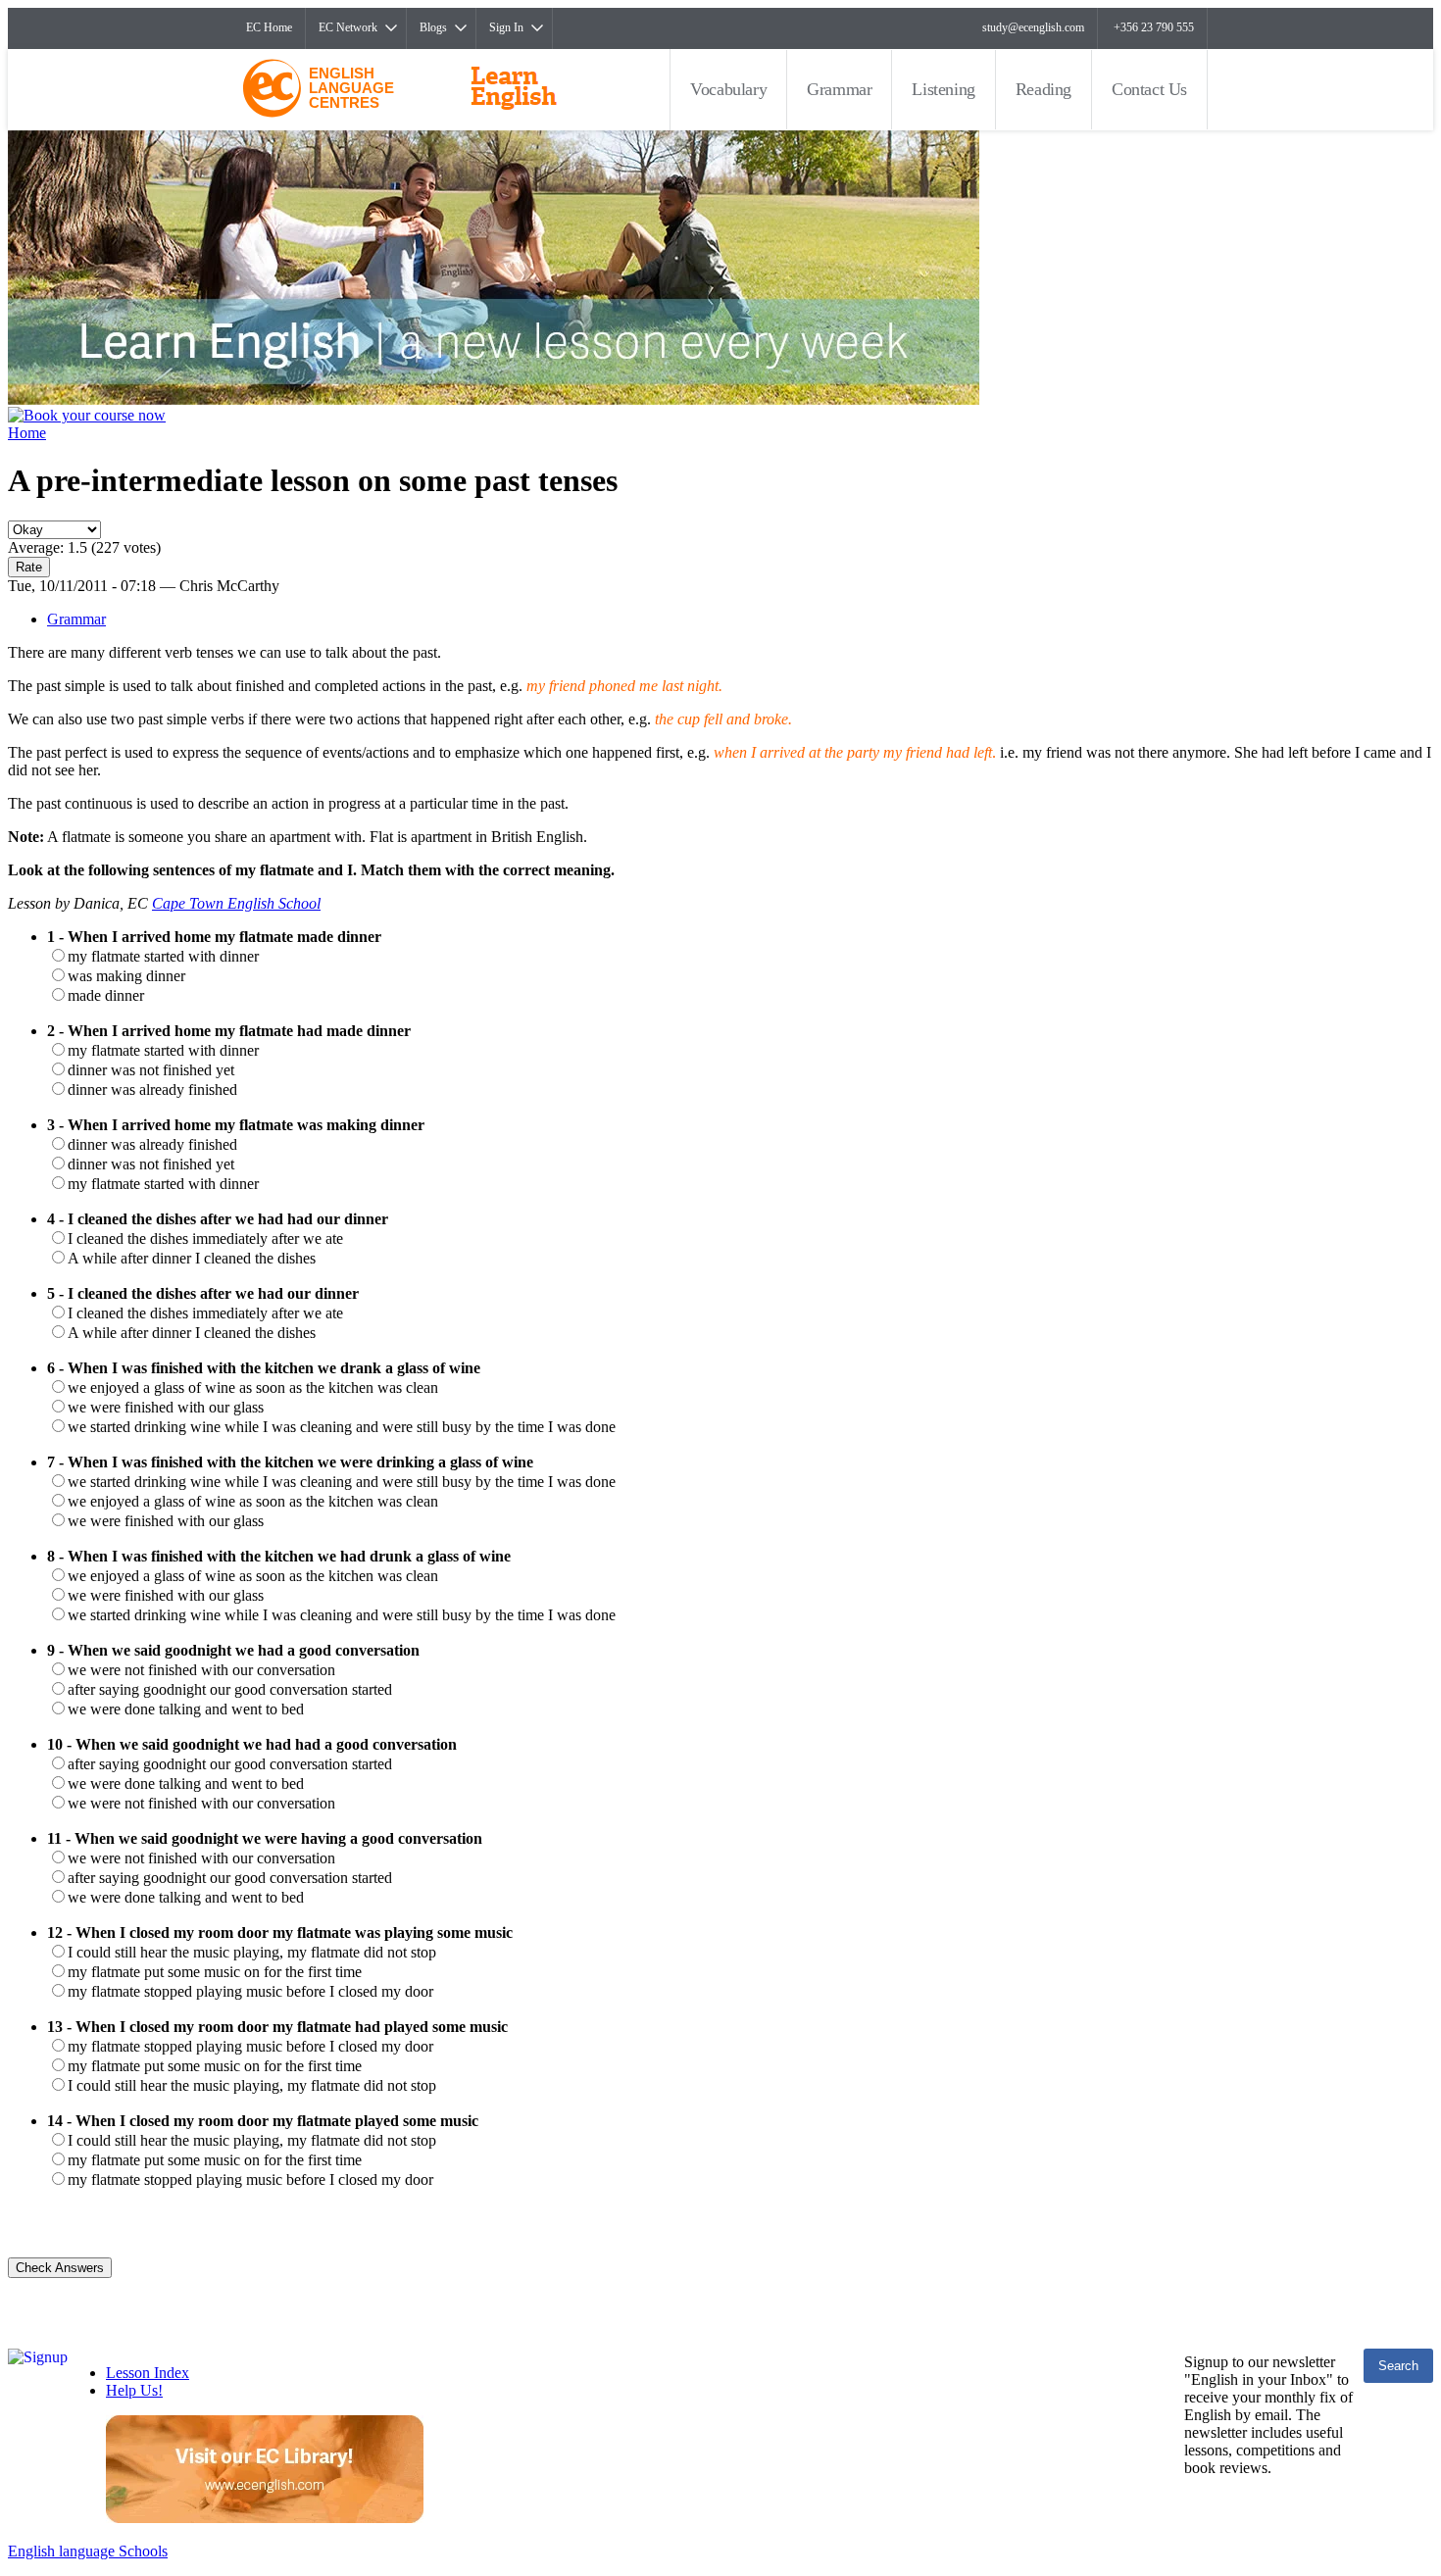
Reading (1043, 89)
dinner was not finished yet (151, 1070)
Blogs (433, 27)
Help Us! (134, 2390)
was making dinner (126, 976)
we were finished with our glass (166, 1407)
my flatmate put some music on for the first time (215, 1972)
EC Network (348, 27)
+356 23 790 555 (1154, 27)
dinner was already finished (152, 1090)
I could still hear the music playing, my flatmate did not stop (252, 1952)
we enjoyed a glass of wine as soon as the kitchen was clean (253, 1387)
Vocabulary (728, 89)
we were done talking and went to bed (186, 1709)
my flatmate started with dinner (163, 956)
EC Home (269, 27)
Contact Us (1149, 89)
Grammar (839, 89)
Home (27, 433)
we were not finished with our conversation (201, 1670)
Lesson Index (148, 2373)
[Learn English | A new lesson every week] (494, 399)
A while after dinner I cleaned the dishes (192, 1258)
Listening (943, 89)
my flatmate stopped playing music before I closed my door (250, 1991)
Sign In (506, 27)
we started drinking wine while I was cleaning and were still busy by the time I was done (342, 1427)
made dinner (106, 995)
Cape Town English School (236, 903)
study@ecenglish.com (1033, 27)
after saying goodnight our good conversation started (230, 1689)
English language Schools (88, 2551)
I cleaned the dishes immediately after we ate (205, 1238)
